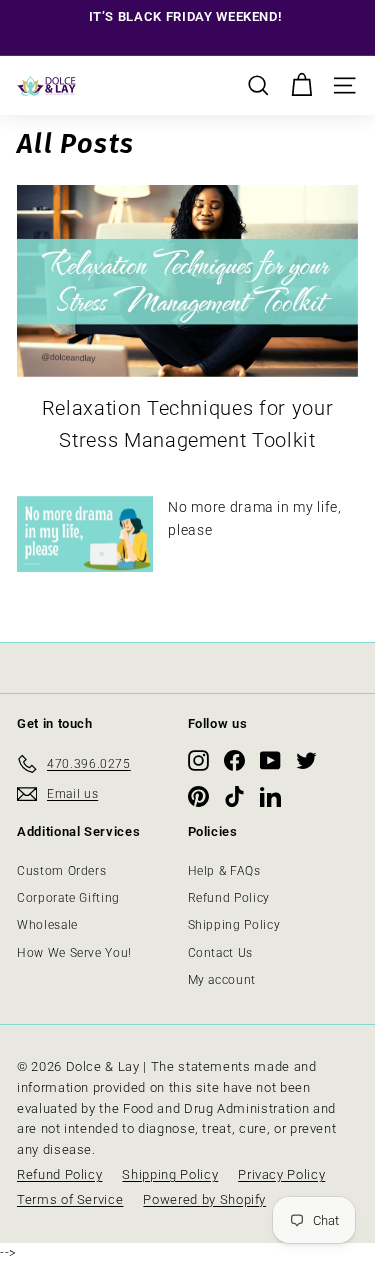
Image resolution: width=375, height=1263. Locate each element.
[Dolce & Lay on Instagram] (198, 760)
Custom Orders (61, 871)
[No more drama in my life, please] (85, 534)
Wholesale (47, 925)
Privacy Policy (281, 1174)
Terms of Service (70, 1199)
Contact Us (221, 953)
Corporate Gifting (68, 898)
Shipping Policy (234, 925)
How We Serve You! (74, 953)
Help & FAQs (224, 871)
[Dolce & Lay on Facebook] (234, 760)
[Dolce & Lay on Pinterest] (198, 796)
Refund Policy (229, 898)
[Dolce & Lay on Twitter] (306, 760)
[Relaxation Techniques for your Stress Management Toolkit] (187, 281)
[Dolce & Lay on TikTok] (234, 796)
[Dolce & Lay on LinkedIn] (270, 796)
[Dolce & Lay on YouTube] (270, 760)
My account (222, 980)
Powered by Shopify (204, 1199)
